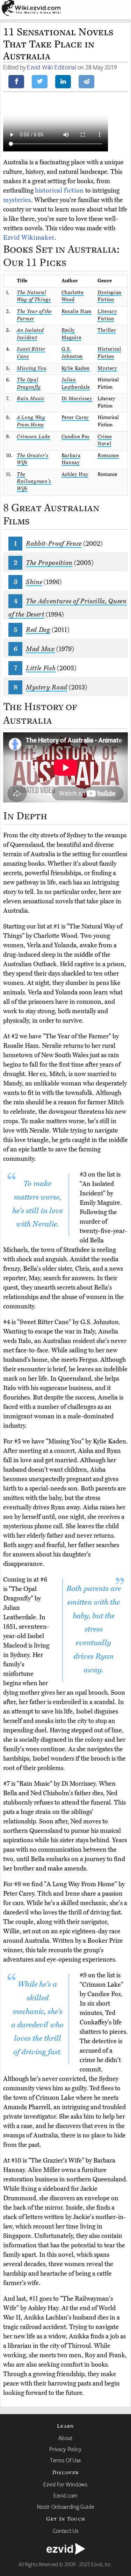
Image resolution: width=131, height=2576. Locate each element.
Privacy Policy (65, 2449)
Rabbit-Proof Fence (54, 544)
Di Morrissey (77, 399)
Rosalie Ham (77, 311)
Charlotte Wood (73, 296)
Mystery (107, 368)
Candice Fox (76, 437)
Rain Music (31, 399)
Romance (108, 456)
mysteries (17, 200)
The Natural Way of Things (34, 296)
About (65, 2438)
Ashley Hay (75, 474)
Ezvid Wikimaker (29, 238)
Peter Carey (75, 417)
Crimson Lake (34, 437)
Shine (34, 582)
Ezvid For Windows (65, 2484)
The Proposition (49, 563)
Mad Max (40, 649)
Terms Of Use (65, 2460)
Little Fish (41, 668)
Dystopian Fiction (110, 296)
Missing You (31, 368)
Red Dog (38, 630)
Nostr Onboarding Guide (66, 2507)
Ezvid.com (65, 2495)
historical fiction (59, 191)
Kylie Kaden (76, 368)
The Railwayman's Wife (34, 481)
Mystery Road (47, 687)
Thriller (107, 330)
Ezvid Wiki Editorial (52, 67)
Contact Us (66, 2531)
